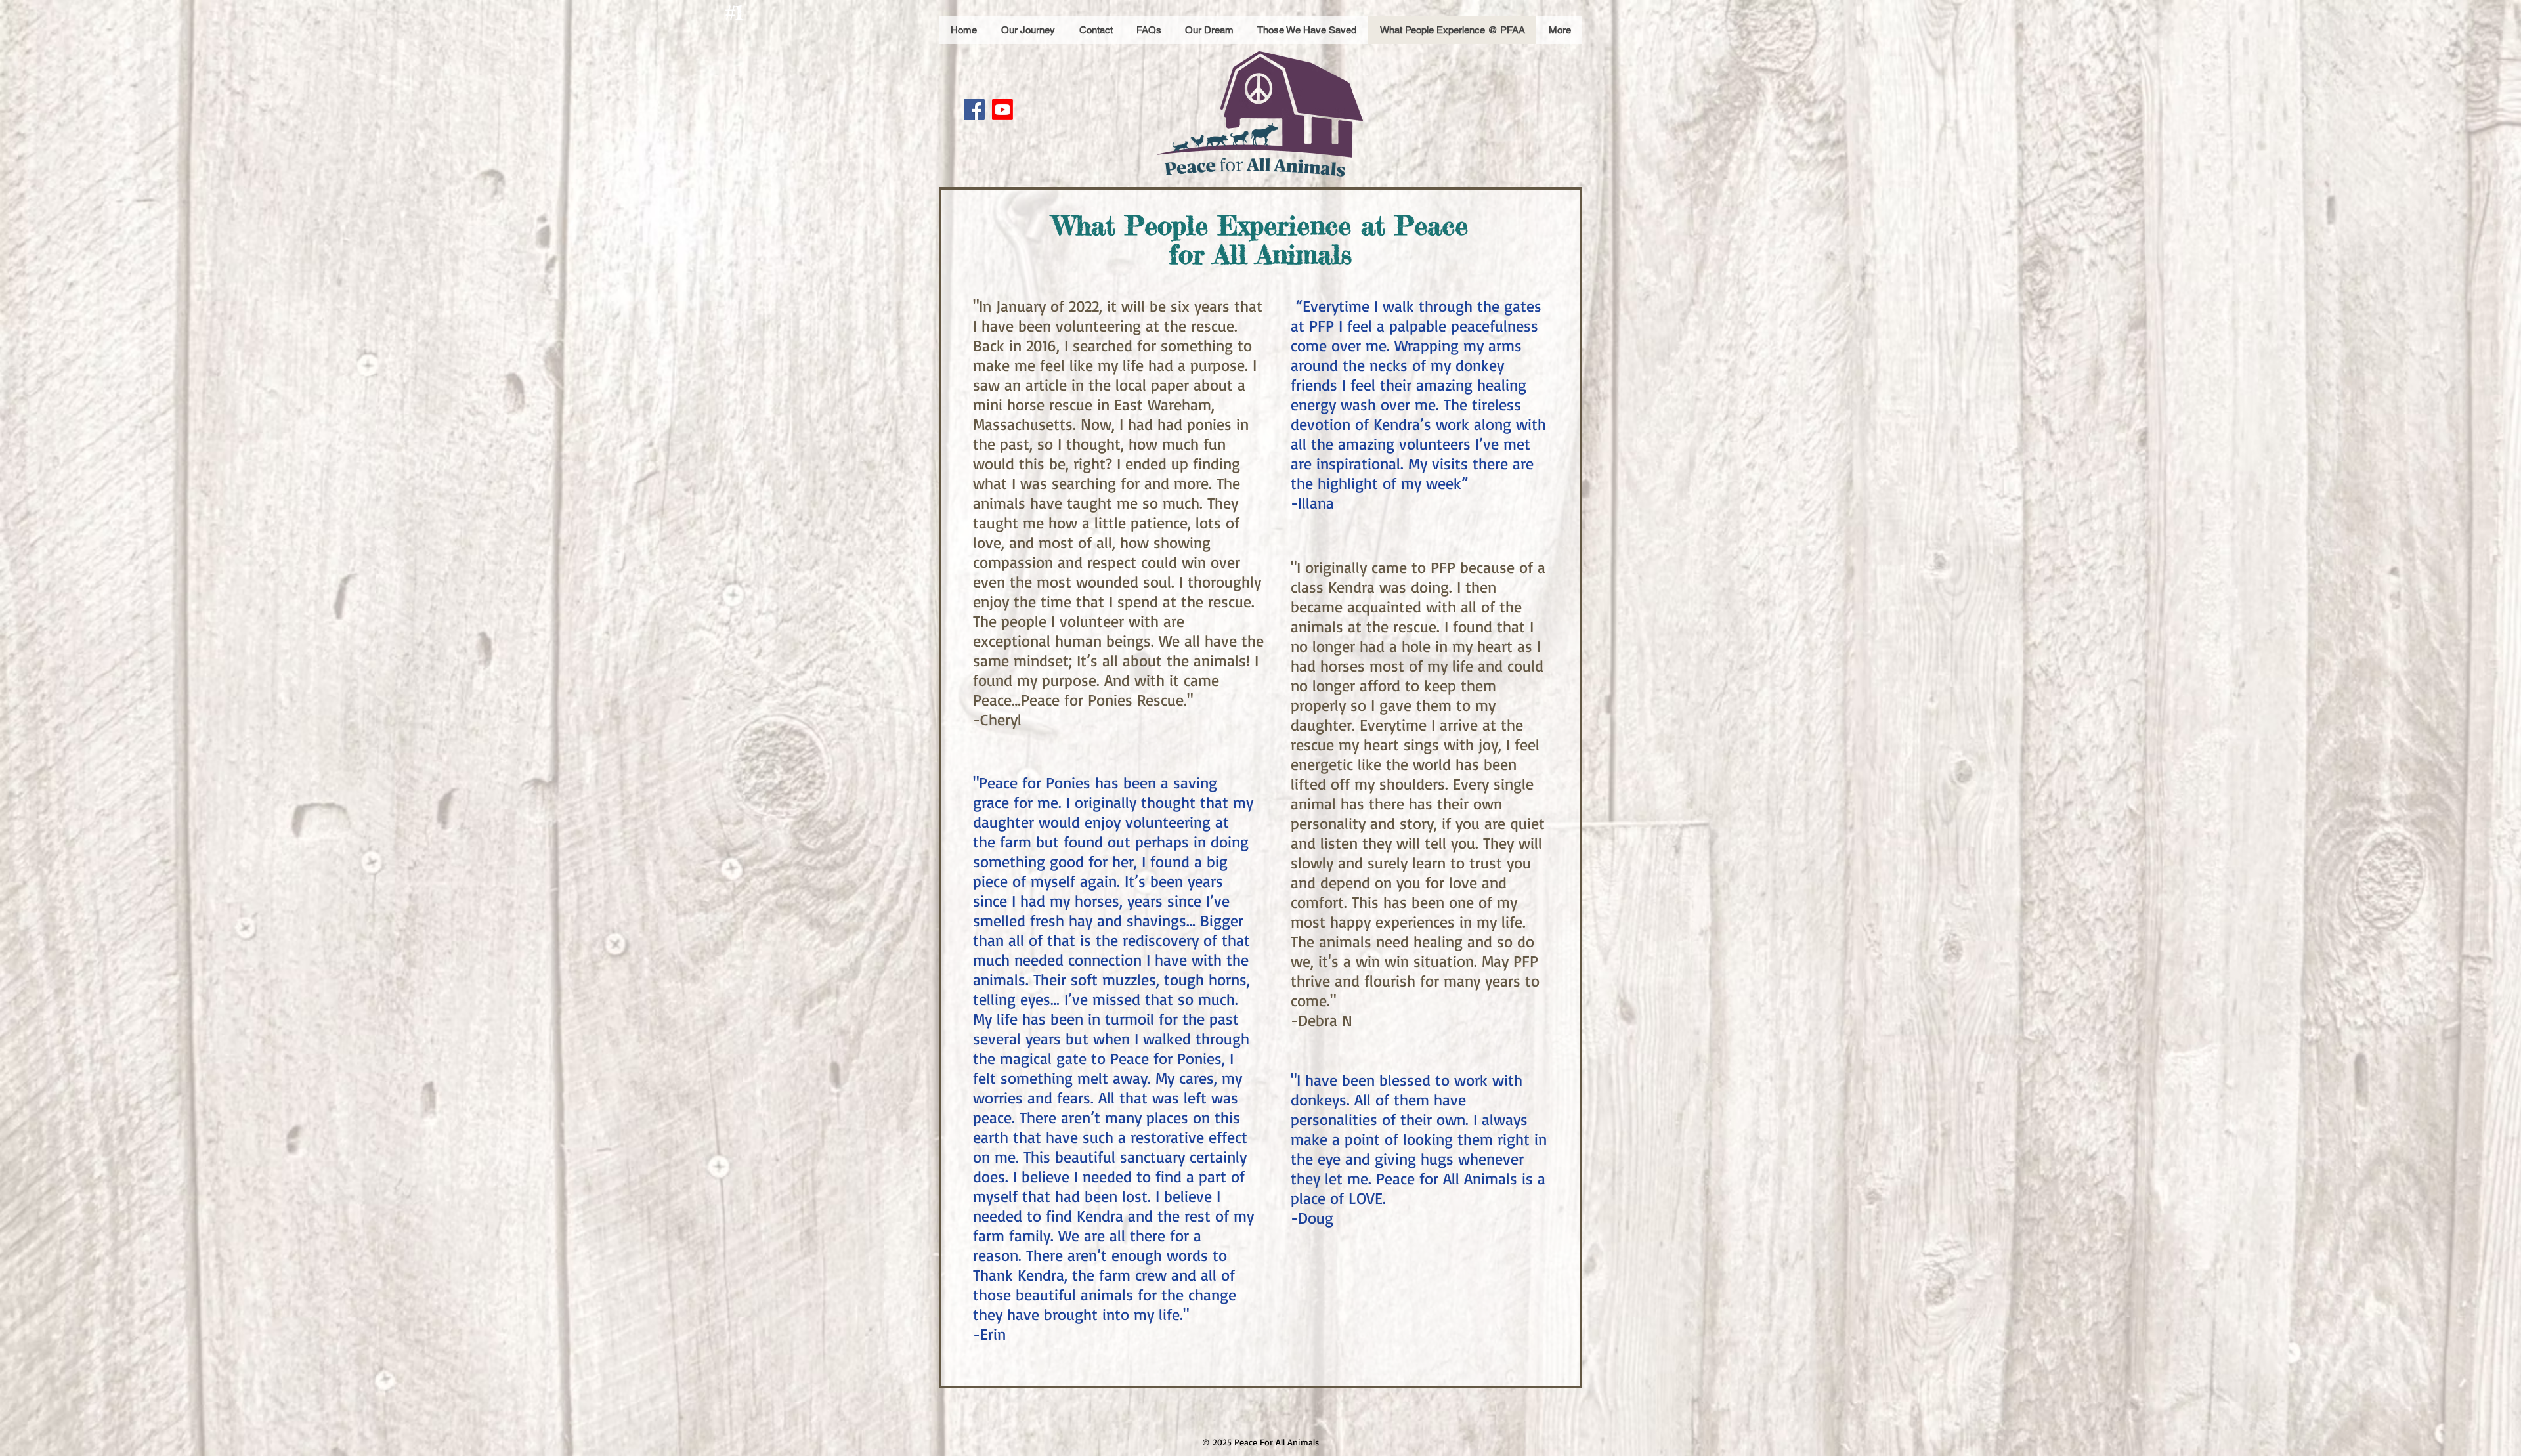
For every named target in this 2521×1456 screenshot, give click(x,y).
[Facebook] (974, 110)
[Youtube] (1002, 110)
